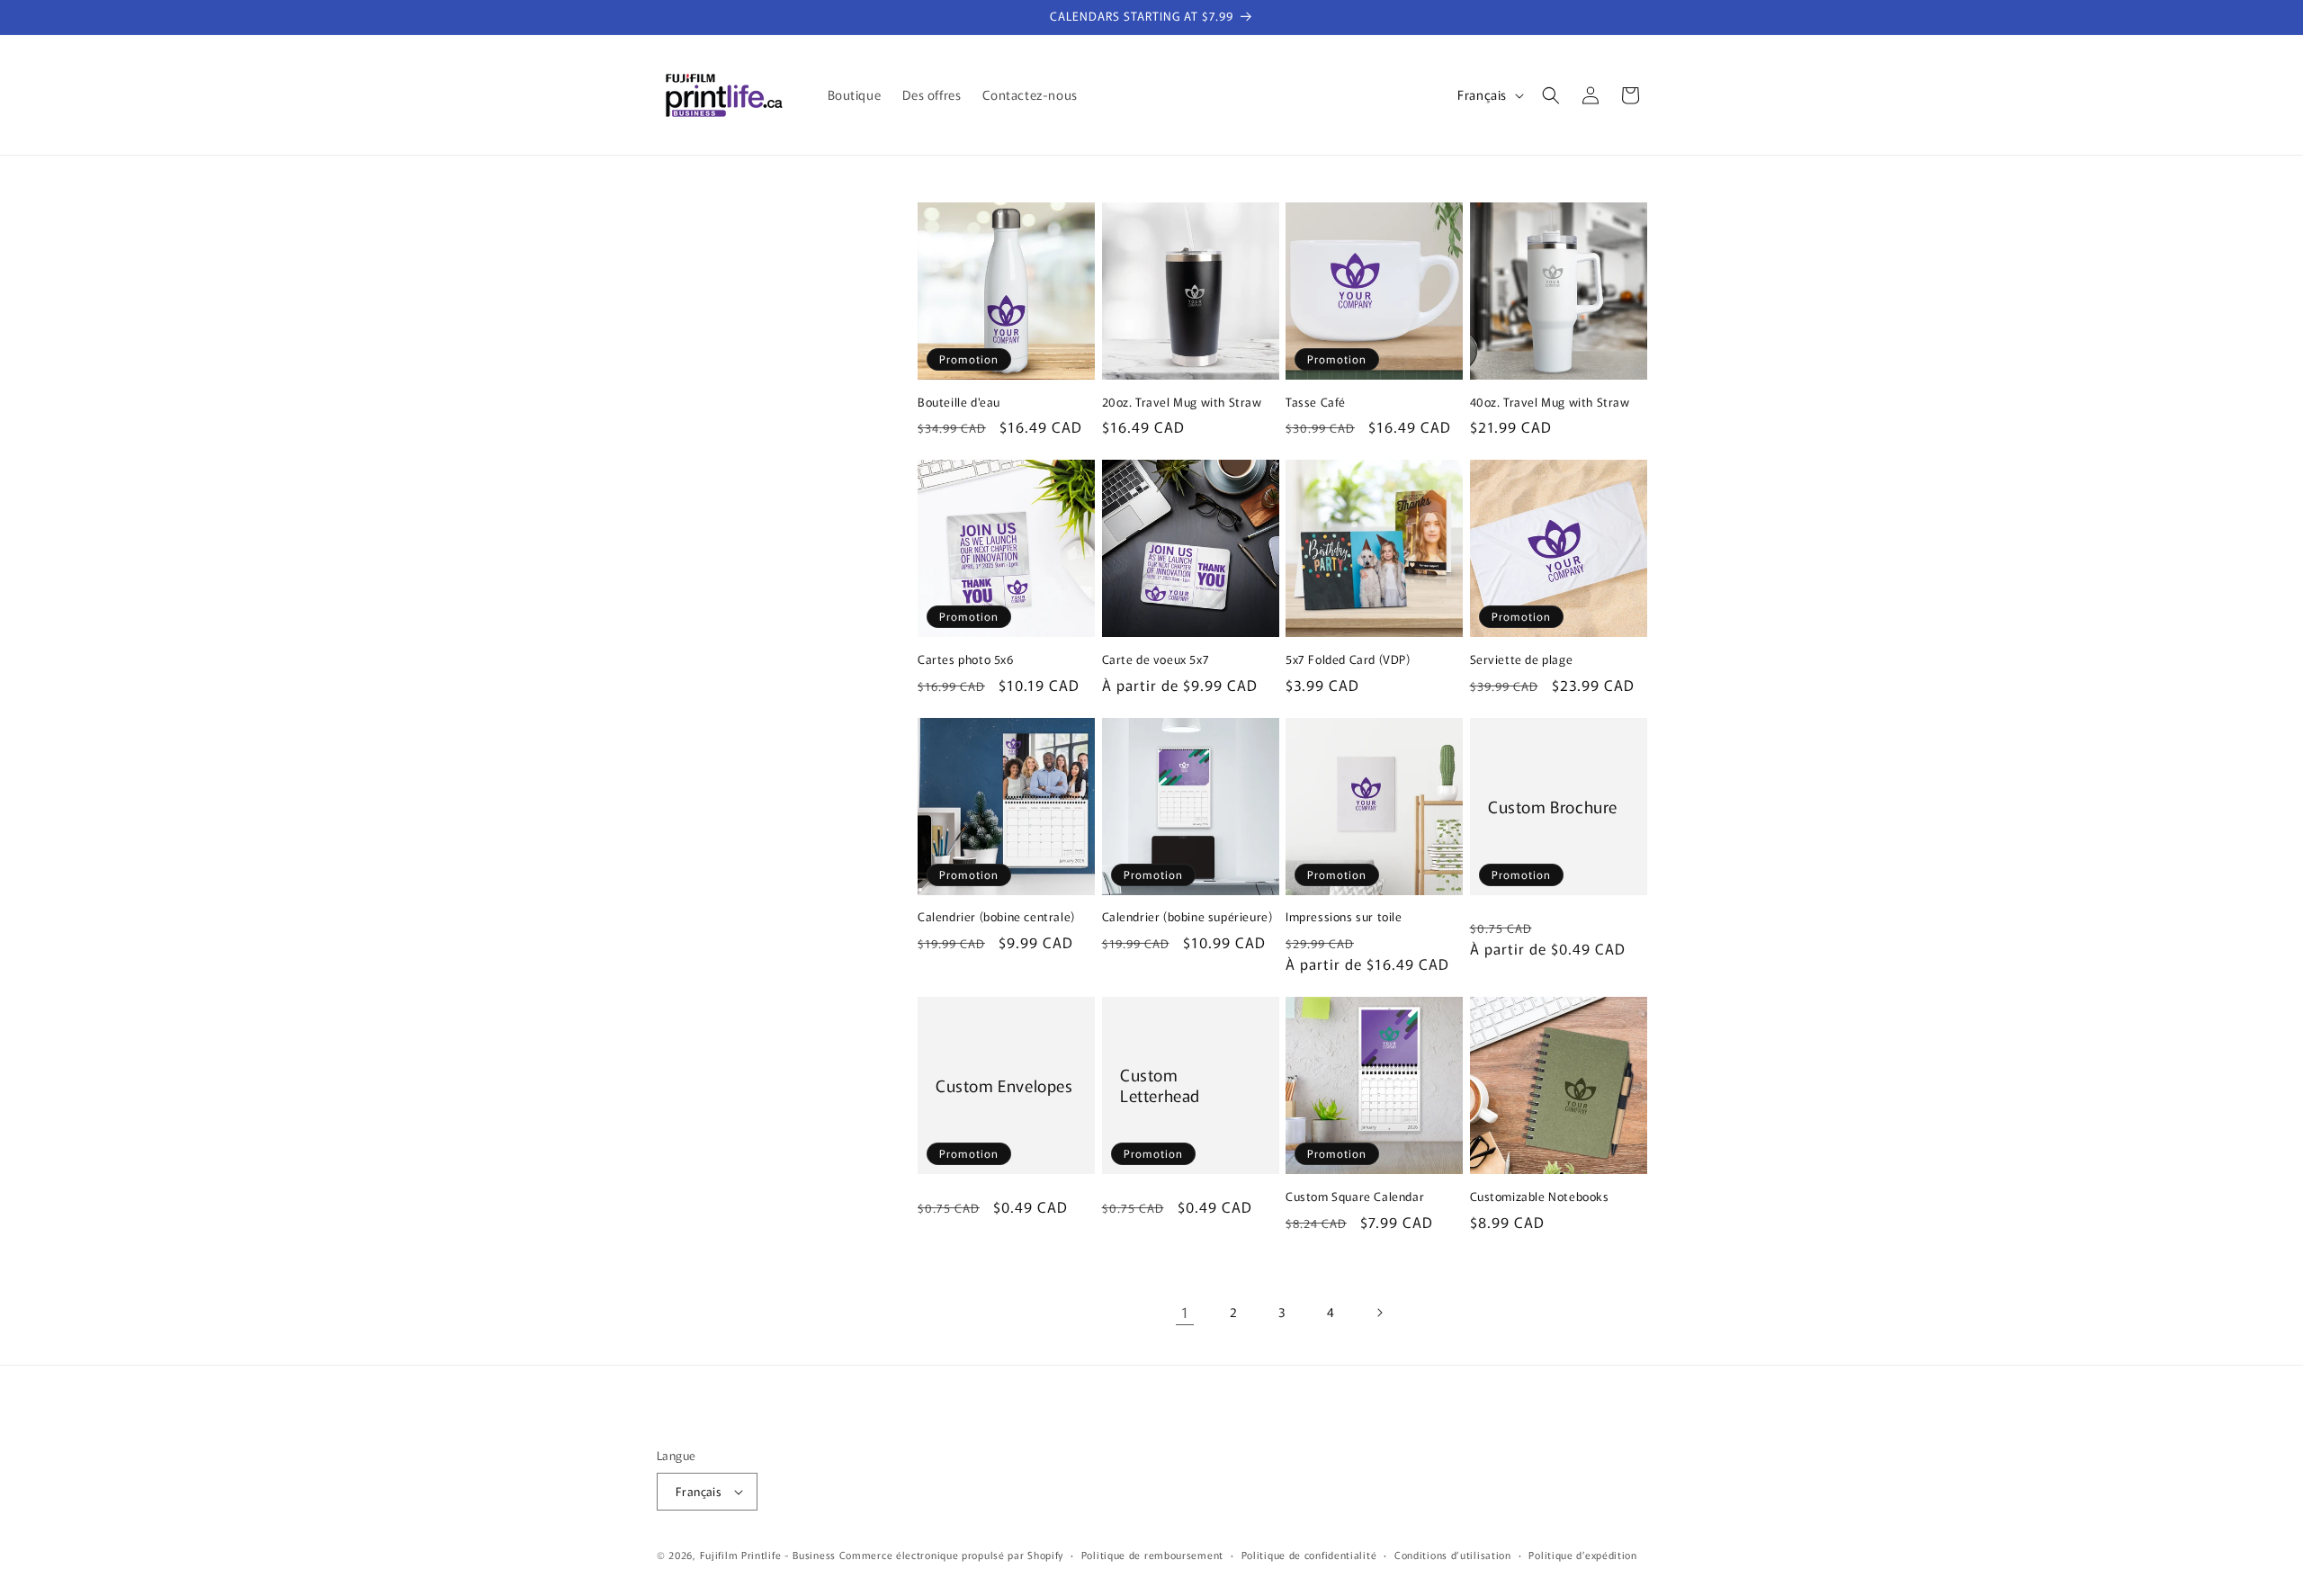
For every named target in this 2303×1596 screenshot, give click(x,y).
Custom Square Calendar (1355, 1197)
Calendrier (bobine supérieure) (1187, 917)
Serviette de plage (1522, 660)
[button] (1551, 95)
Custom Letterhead (1160, 1085)
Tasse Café (1316, 403)
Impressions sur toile (1344, 917)
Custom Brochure (1553, 806)
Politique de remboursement (1152, 1555)
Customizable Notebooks (1540, 1197)
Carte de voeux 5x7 (1156, 660)
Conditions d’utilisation (1453, 1555)
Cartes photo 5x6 (966, 660)
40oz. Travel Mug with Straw (1550, 403)
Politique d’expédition (1582, 1555)
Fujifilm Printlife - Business (768, 1555)
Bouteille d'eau (959, 403)
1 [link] (1185, 1312)
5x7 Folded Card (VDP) (1348, 660)
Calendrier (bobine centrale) (996, 917)
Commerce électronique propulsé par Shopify (951, 1555)
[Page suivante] (1379, 1313)
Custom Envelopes (1004, 1085)
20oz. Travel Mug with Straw (1182, 403)
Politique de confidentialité (1309, 1555)
